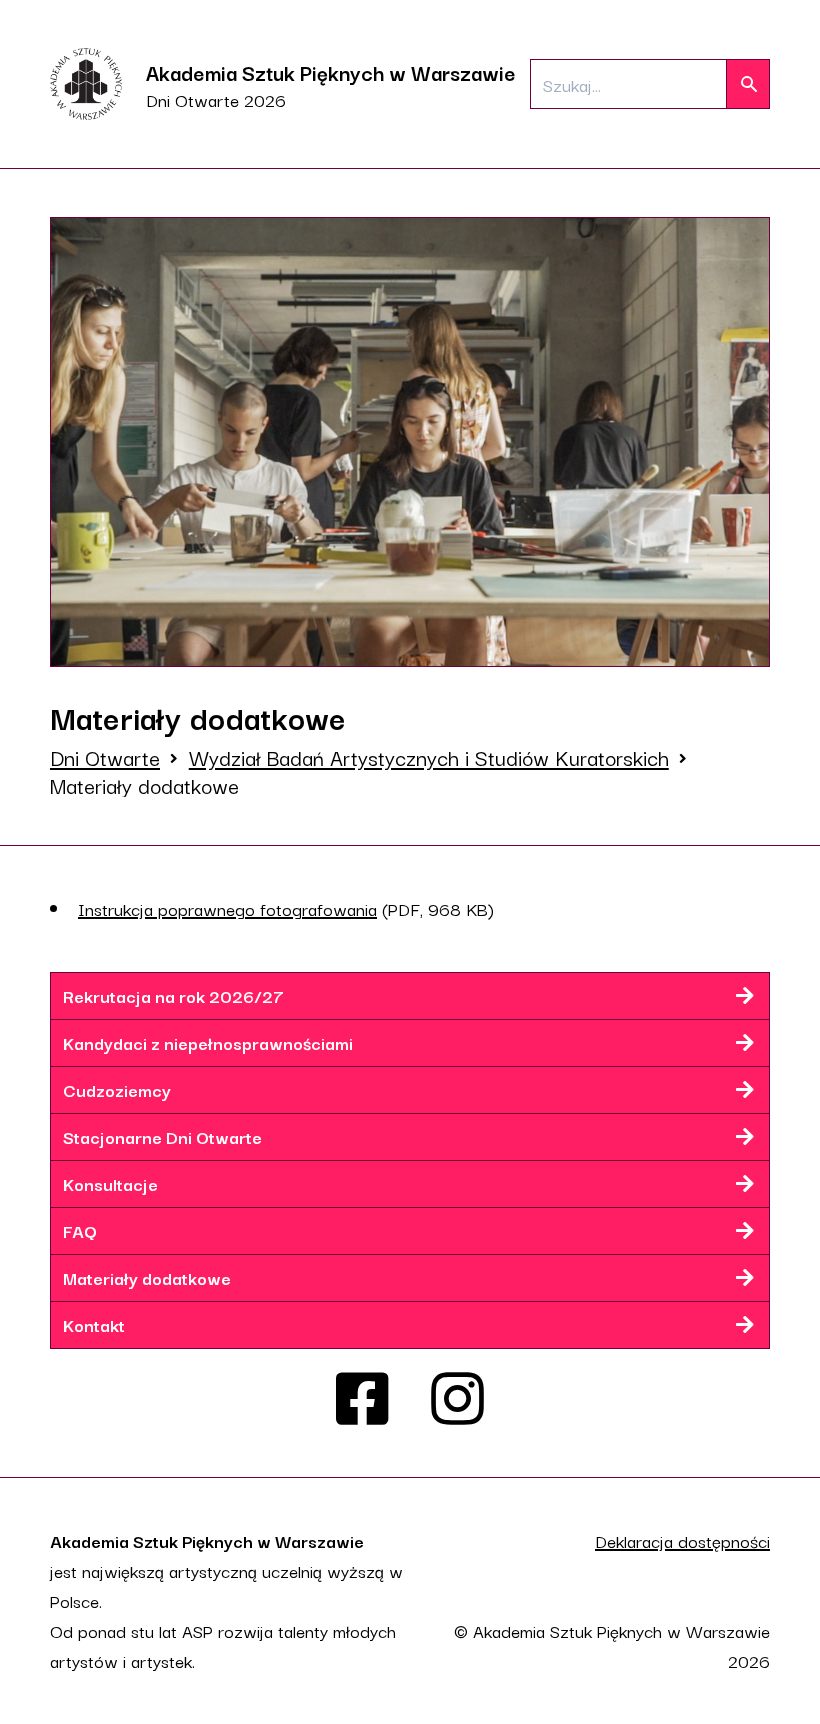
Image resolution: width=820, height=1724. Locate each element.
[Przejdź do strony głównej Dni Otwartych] (86, 84)
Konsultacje (110, 1183)
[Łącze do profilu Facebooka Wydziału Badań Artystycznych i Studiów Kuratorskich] (362, 1399)
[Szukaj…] (748, 84)
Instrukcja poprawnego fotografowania (227, 908)
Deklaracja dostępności (682, 1540)
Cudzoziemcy (117, 1089)
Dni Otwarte (105, 757)
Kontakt (94, 1324)
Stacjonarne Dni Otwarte (162, 1136)
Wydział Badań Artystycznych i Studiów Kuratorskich (429, 757)
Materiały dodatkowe (147, 1277)
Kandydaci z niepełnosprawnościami (208, 1042)
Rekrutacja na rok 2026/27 (173, 995)
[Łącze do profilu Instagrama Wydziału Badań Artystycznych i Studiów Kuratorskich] (457, 1399)
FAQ (80, 1230)
